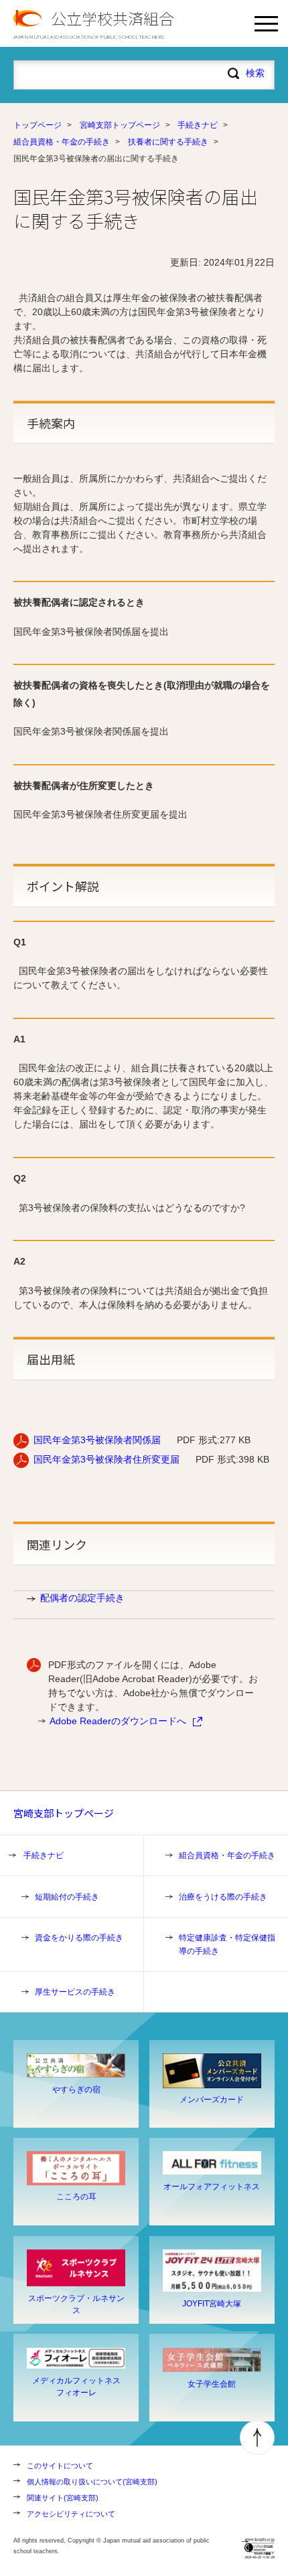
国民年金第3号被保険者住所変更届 (106, 1459)
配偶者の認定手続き (82, 1598)
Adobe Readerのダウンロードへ (118, 1721)
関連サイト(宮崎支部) (63, 2498)
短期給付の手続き (67, 1897)
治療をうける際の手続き (223, 1897)
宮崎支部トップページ (120, 125)
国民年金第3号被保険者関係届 (97, 1440)
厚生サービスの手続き (75, 1992)
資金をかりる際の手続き (79, 1938)
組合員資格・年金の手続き (62, 142)
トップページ (38, 125)
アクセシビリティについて (71, 2514)
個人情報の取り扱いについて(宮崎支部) (92, 2482)
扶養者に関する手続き (168, 142)
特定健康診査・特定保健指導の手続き (227, 1944)
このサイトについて (60, 2466)
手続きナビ (198, 125)
